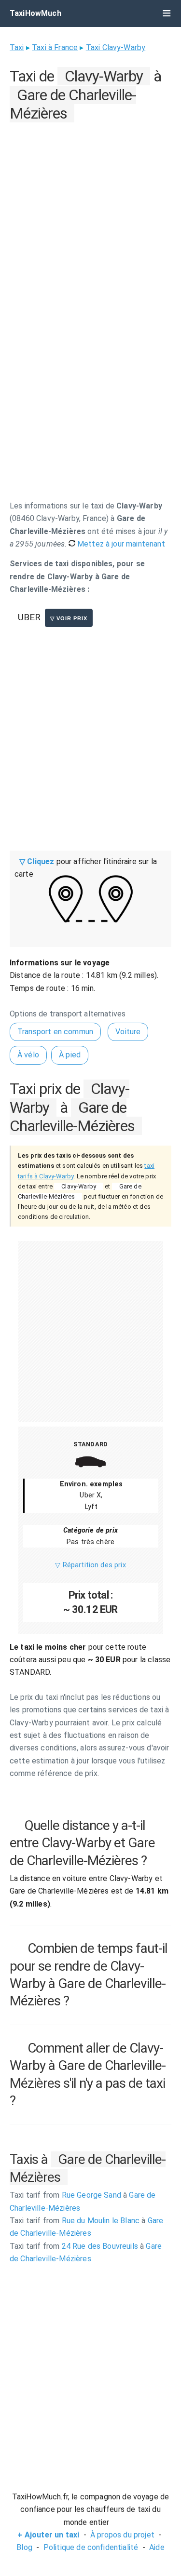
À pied (70, 1055)
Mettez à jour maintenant (120, 544)
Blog (24, 2547)
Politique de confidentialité (91, 2547)
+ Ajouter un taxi (48, 2535)
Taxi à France (55, 47)
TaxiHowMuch (35, 13)
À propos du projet (122, 2535)
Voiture (128, 1032)
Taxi (17, 47)
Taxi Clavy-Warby (116, 47)
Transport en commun (55, 1032)
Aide (157, 2547)
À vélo (28, 1055)
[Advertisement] (90, 216)
